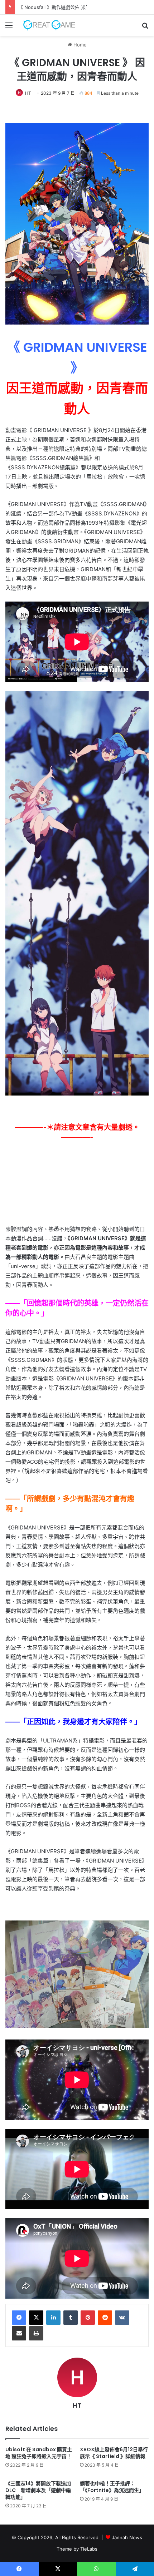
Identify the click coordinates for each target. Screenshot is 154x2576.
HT (28, 93)
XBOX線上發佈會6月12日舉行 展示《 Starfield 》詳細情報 (114, 2453)
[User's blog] (47, 25)
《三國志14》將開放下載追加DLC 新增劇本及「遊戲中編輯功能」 (38, 2490)
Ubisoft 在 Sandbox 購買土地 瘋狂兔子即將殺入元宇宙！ (39, 2453)
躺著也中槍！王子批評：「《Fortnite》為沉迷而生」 (112, 2487)
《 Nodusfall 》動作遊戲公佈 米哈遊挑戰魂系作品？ (73, 7)
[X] (36, 2318)
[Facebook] (19, 2318)
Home (79, 45)
